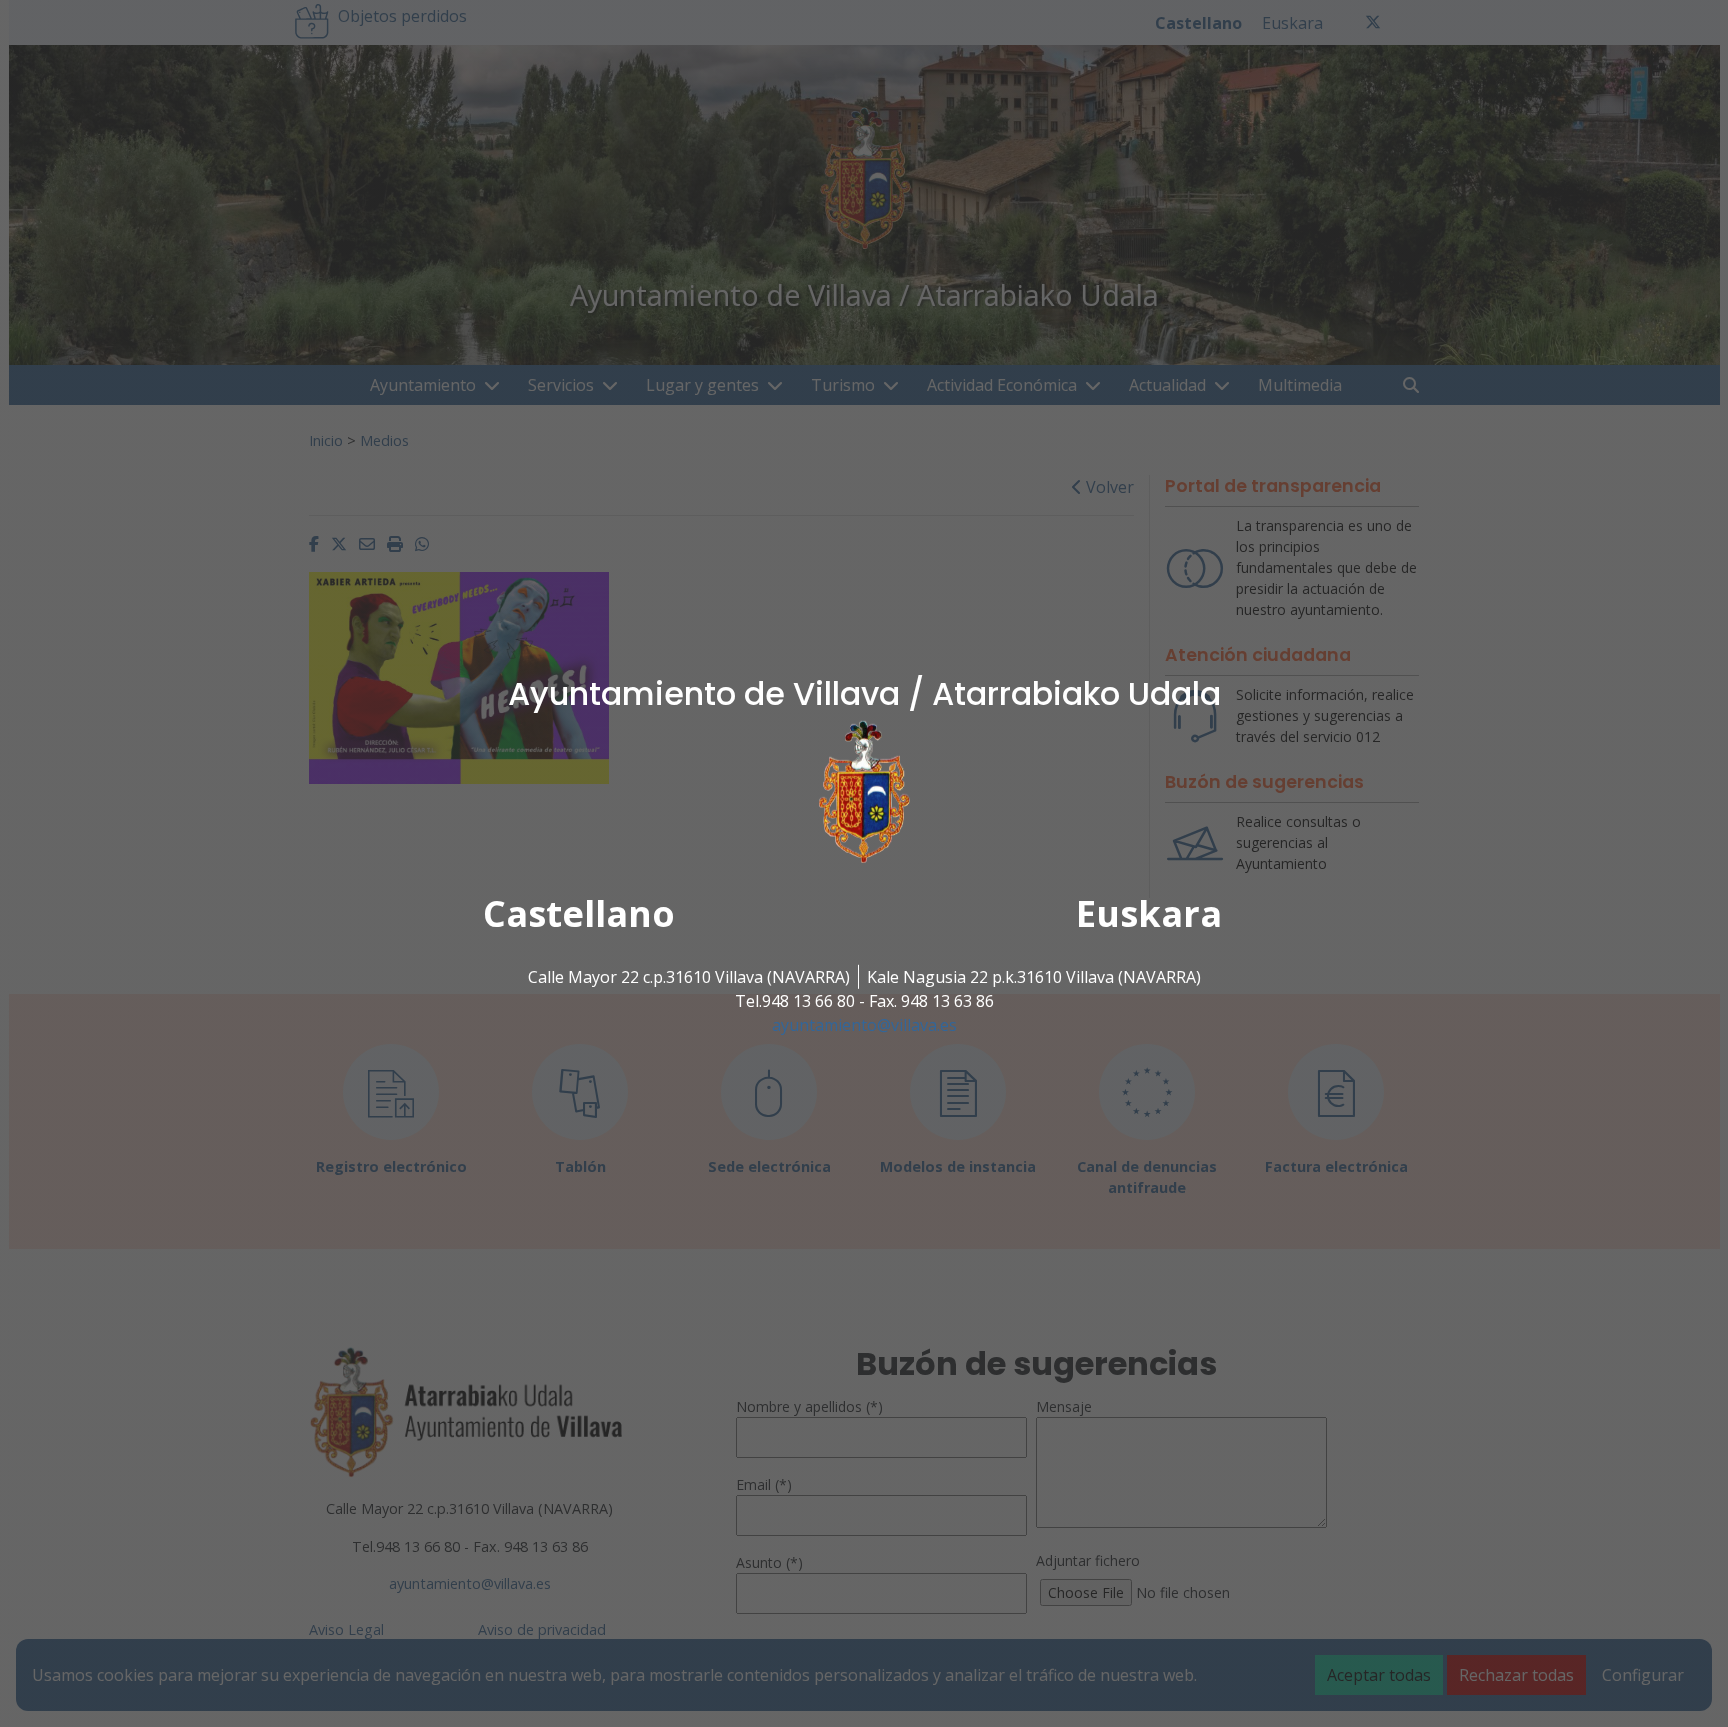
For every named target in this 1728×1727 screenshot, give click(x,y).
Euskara (1149, 913)
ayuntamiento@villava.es (864, 1025)
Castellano (579, 913)
